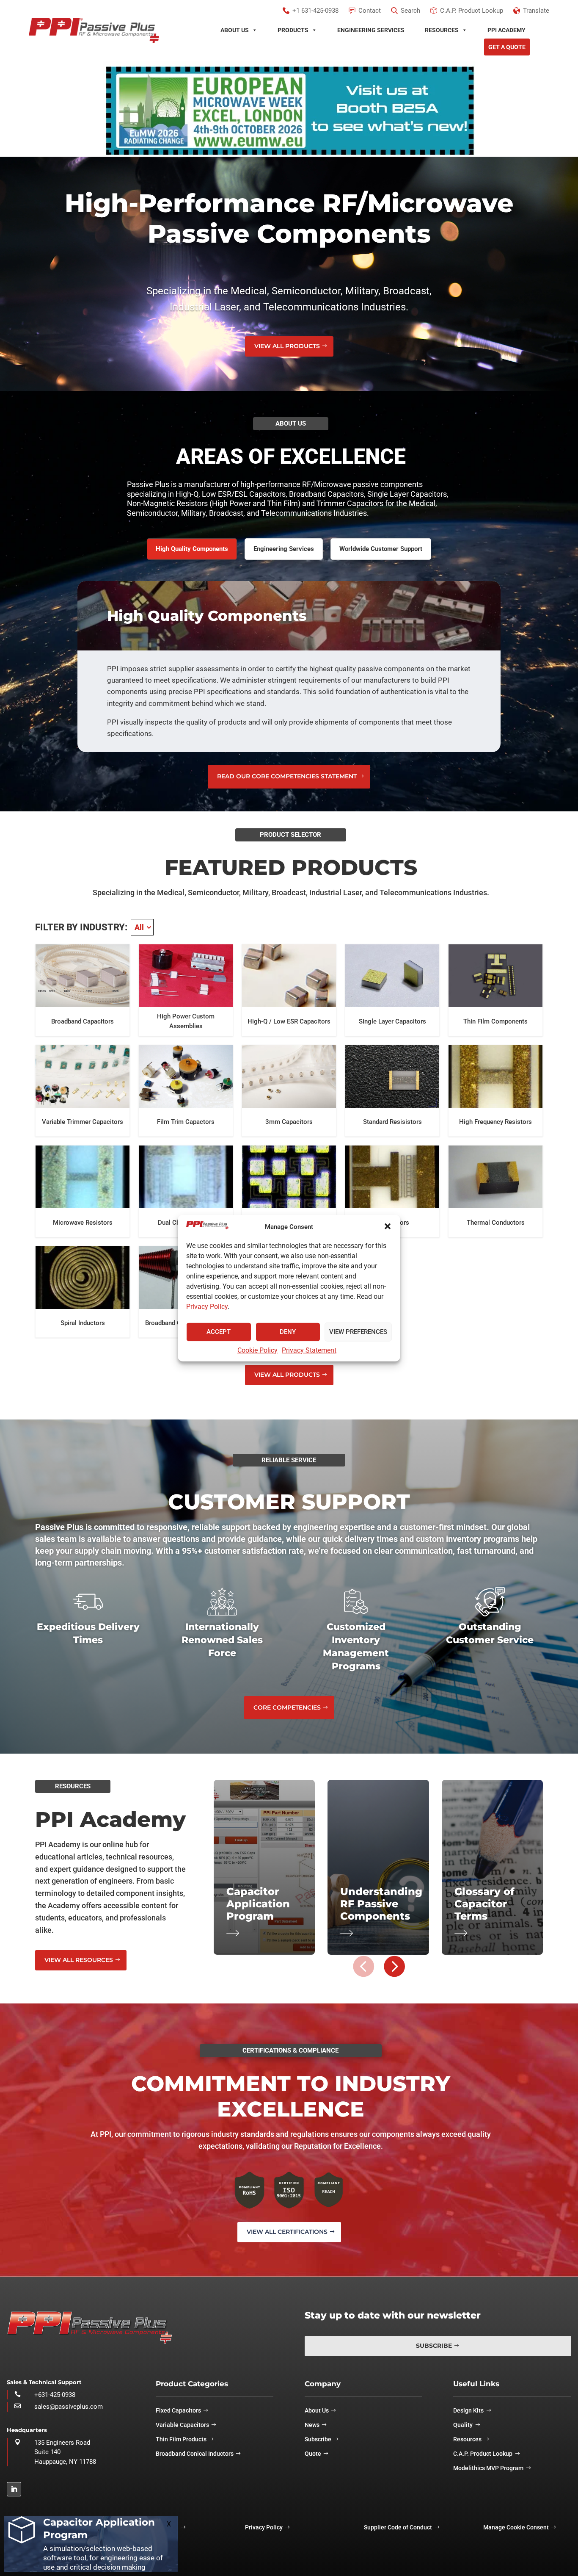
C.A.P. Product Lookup (483, 2454)
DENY (288, 1332)
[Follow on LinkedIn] (14, 2489)
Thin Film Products (181, 2439)
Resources (442, 30)
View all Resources (79, 1960)
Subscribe (434, 2346)
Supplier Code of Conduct (398, 2527)
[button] (388, 1226)
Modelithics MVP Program (488, 2468)
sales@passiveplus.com (69, 2407)
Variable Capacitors (182, 2425)
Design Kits (468, 2410)
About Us (235, 30)
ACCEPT (219, 1332)
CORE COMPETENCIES (287, 1707)
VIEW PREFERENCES (358, 1332)
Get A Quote (507, 47)
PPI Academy (506, 30)
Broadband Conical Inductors (195, 2454)
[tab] (192, 549)
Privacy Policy (207, 1306)
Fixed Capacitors (178, 2410)
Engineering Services (371, 30)
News (312, 2425)
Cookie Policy (257, 1350)
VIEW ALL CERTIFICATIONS (287, 2232)
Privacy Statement (309, 1350)
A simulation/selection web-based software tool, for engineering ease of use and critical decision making (103, 2558)
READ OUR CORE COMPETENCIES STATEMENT (287, 776)
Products (293, 30)
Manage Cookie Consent (516, 2527)
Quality (463, 2425)
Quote (313, 2454)
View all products (287, 346)
